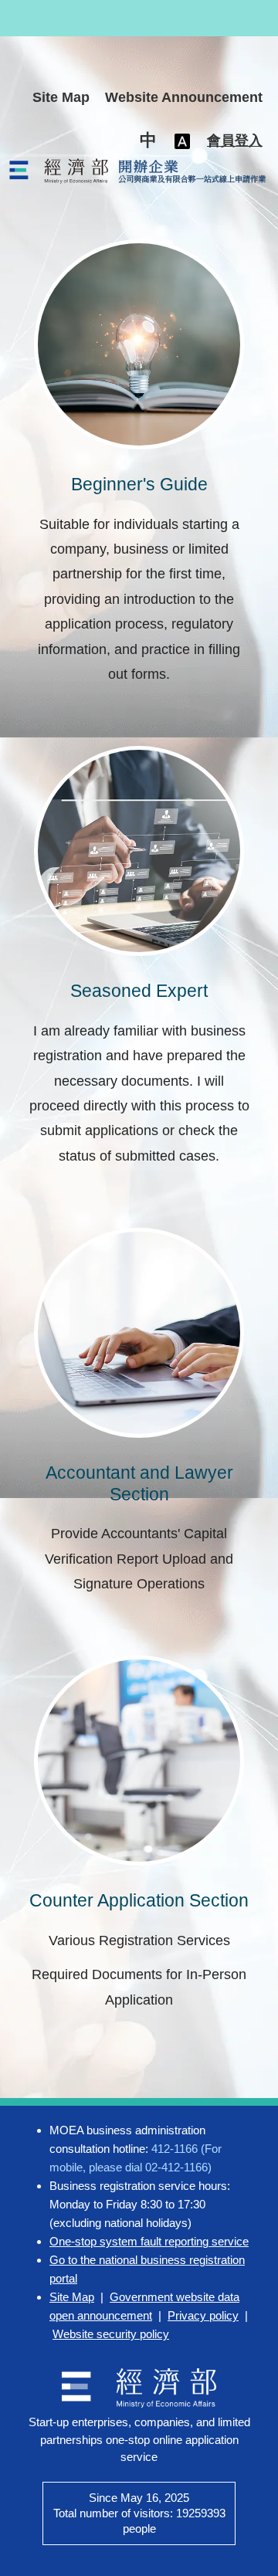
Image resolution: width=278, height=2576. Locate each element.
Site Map (61, 97)
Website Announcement (184, 97)
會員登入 (235, 141)
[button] (148, 141)
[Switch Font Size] (182, 141)
